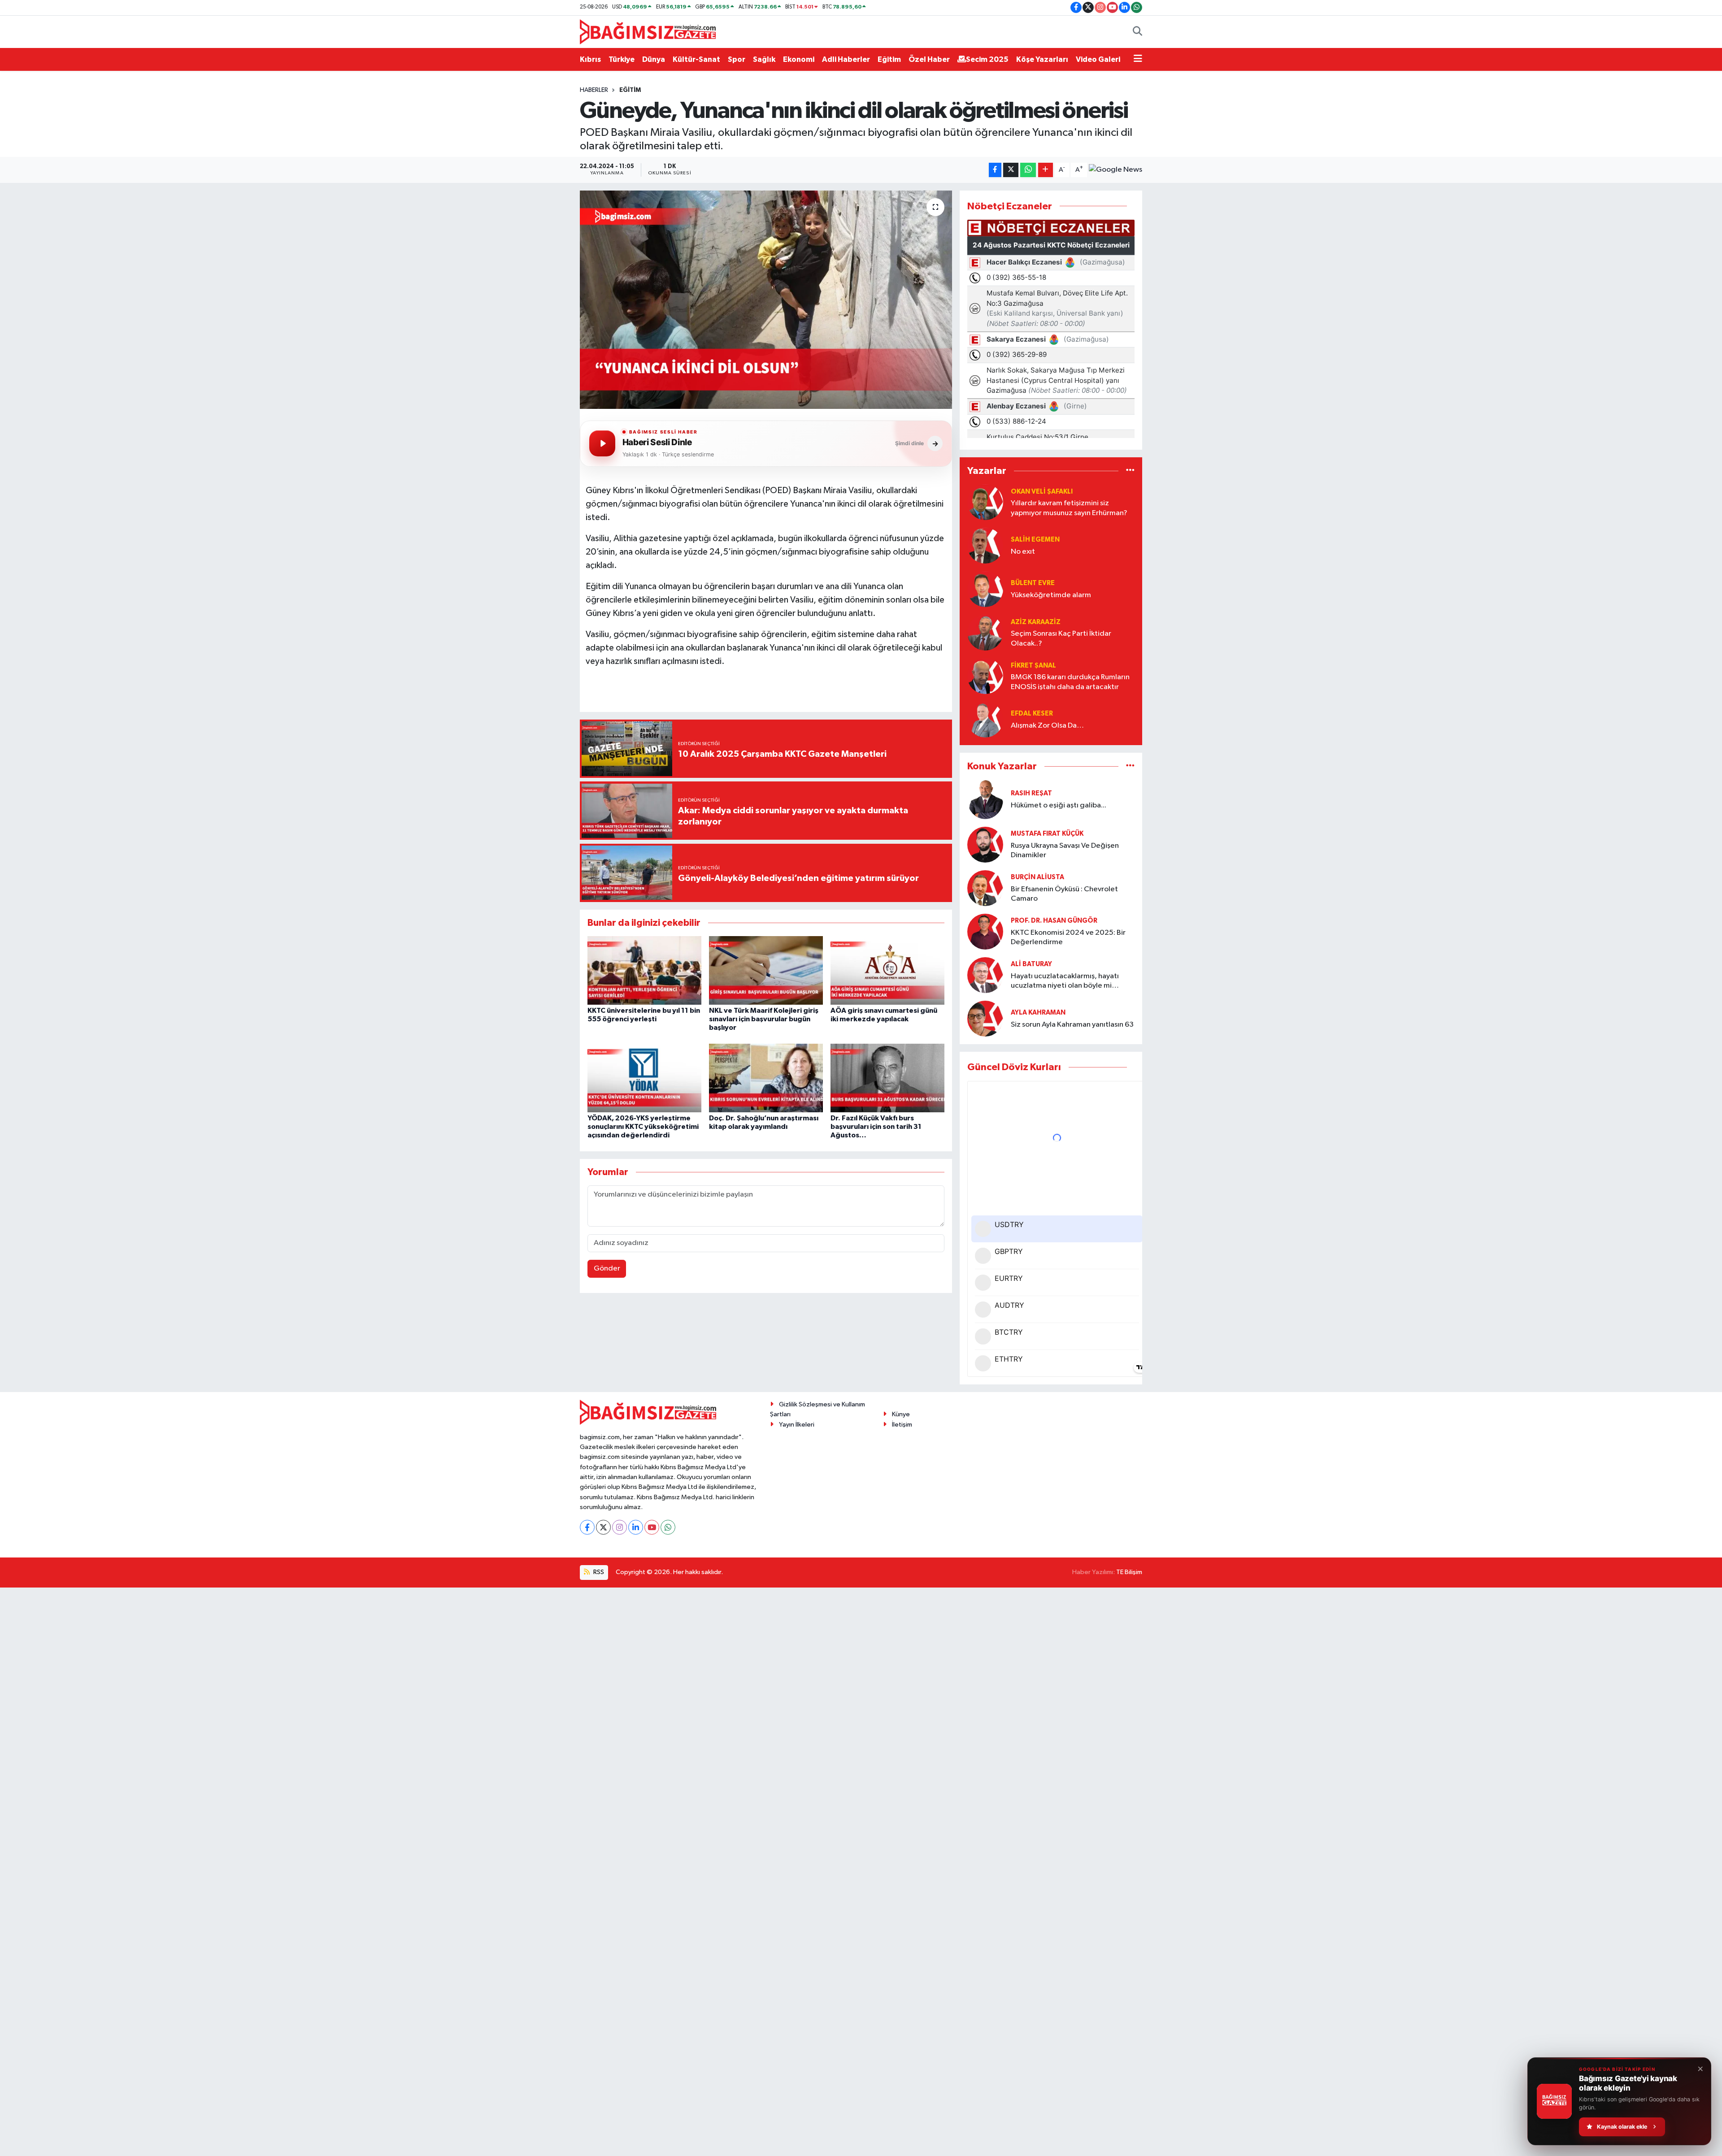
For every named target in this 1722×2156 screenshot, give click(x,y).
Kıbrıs (590, 59)
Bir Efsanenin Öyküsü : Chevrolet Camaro (1064, 894)
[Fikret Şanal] (985, 676)
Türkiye (622, 59)
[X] (603, 1527)
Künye (901, 1414)
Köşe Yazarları (1042, 59)
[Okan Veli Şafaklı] (985, 502)
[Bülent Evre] (985, 589)
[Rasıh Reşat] (985, 799)
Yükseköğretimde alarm (1051, 595)
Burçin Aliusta (1037, 877)
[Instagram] (620, 1527)
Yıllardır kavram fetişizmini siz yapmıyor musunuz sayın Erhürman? (1069, 508)
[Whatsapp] (668, 1527)
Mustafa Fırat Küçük (1047, 834)
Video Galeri (1098, 59)
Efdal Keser (1032, 714)
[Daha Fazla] (1046, 170)
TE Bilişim (1129, 1572)
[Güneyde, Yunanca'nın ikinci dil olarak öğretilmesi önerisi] (766, 300)
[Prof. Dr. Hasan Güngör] (985, 931)
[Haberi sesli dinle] (602, 443)
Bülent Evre (1033, 583)
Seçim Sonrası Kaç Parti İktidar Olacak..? (1061, 638)
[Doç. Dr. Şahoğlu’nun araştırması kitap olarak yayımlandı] (766, 1078)
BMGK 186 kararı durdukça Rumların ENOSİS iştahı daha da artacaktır (1070, 682)
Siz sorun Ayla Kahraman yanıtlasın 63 (1072, 1025)
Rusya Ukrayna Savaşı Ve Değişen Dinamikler (1065, 850)
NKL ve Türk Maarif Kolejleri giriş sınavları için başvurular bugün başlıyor (764, 1019)
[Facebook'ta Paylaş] (995, 170)
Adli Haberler (846, 59)
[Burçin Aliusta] (985, 888)
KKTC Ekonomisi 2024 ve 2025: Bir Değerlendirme (1068, 937)
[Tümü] (1130, 471)
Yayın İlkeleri (797, 1425)
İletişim (902, 1425)
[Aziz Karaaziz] (985, 632)
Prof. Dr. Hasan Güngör (1054, 921)
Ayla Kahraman (1038, 1013)
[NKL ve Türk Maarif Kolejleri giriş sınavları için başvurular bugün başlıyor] (766, 970)
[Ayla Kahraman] (985, 1018)
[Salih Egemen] (985, 545)
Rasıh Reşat (1031, 793)
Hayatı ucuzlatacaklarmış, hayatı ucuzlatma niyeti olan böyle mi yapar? (1065, 982)
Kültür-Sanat (696, 59)
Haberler (594, 90)
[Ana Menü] (1138, 60)
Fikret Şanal (1033, 666)
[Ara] (1137, 32)
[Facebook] (587, 1527)
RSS (598, 1572)
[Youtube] (652, 1527)
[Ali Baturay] (985, 975)
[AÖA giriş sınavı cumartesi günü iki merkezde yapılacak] (887, 970)
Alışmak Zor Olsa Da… (1047, 726)
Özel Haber (929, 59)
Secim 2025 (987, 59)
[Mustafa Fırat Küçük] (985, 844)
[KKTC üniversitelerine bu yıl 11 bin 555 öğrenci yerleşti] (644, 970)
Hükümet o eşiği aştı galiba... (1059, 805)
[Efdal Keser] (985, 719)
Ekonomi (799, 59)
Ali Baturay (1031, 964)
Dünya (654, 59)
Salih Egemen (1035, 540)
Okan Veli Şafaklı (1042, 492)
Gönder (607, 1269)
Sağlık (764, 59)
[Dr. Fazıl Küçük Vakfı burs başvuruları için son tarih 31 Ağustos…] (887, 1078)
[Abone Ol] (1115, 170)
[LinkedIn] (636, 1527)
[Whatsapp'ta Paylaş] (1028, 170)
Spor (737, 59)
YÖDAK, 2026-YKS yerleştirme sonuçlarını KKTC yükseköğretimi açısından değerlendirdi (643, 1127)
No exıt (1023, 552)
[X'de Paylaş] (1011, 170)
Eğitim (889, 59)
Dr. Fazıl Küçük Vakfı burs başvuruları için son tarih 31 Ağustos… (876, 1127)
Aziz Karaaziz (1036, 622)
